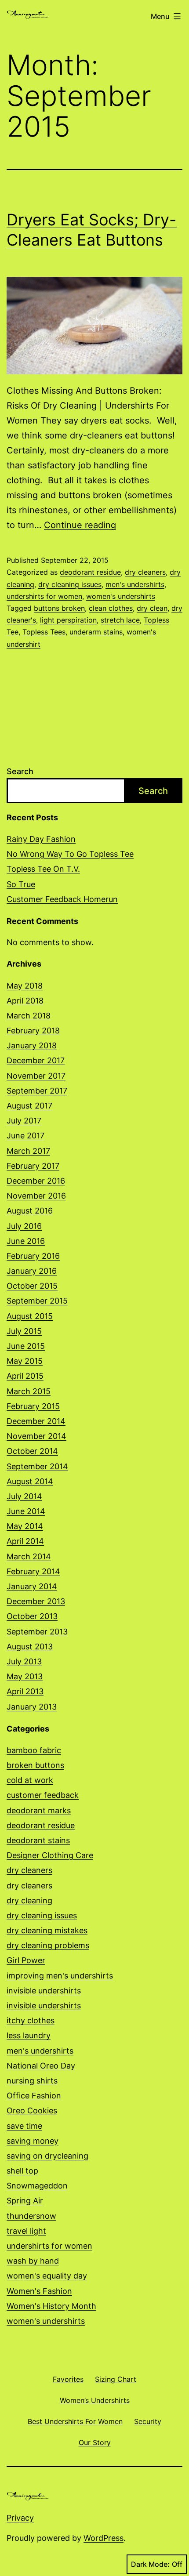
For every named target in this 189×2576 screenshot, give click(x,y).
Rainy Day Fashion (41, 839)
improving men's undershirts (60, 1976)
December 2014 (36, 1421)
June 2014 (26, 1511)
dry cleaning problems (48, 1945)
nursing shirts (32, 2081)
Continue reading (80, 525)
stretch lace (120, 620)
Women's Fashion (39, 2291)
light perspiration (68, 620)
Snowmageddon (37, 2186)
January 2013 (32, 1707)
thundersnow (31, 2216)
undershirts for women (44, 596)
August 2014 (30, 1481)
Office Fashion (34, 2096)
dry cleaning (29, 1900)
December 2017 (36, 1060)
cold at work (30, 1780)
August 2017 (29, 1106)
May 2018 (25, 986)
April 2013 (25, 1691)
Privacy (20, 2518)
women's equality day (47, 2276)
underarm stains (96, 632)
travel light (26, 2231)
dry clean (152, 608)
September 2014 (37, 1466)
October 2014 (32, 1451)
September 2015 (37, 1301)
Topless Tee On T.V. (43, 869)
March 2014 (29, 1556)
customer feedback (43, 1795)
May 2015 (25, 1361)
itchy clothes (31, 2020)
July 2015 (24, 1331)
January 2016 (32, 1271)
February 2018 (33, 1031)
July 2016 (24, 1226)
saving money (33, 2141)
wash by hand (33, 2261)
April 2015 (25, 1376)
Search (20, 771)
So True (21, 884)
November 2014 (36, 1436)
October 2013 (32, 1616)
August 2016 (30, 1211)
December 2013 (36, 1601)
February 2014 (33, 1571)
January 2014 (32, 1586)
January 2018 (32, 1045)
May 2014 (25, 1526)
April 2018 (25, 1001)
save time (24, 2126)
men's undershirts (135, 584)
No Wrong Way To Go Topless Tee (70, 854)
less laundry (29, 2035)
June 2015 (26, 1346)
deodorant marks (39, 1810)
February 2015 (33, 1406)
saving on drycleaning (47, 2156)
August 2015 (30, 1316)
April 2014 (25, 1541)
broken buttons (35, 1765)
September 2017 (37, 1091)
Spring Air (25, 2201)
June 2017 (25, 1136)
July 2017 (24, 1121)
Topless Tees (44, 632)
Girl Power (26, 1960)
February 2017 (33, 1166)
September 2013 (37, 1632)
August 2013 (30, 1647)
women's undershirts (121, 596)
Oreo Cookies (32, 2110)
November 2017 (36, 1076)
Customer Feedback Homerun (62, 899)
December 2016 (36, 1181)
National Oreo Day (41, 2066)
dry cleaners (145, 572)
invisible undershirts (44, 1991)
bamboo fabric (34, 1750)
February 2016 (33, 1256)
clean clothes (111, 608)
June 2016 (26, 1241)
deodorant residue (90, 572)
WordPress (104, 2538)
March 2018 (29, 1016)
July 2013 (24, 1661)
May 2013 (25, 1676)
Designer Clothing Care (50, 1855)
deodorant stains (38, 1840)
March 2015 (29, 1391)
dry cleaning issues (70, 584)
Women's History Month (51, 2306)
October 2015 (32, 1286)
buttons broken (59, 608)
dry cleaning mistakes (47, 1930)
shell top (22, 2171)
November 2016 (36, 1196)
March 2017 (28, 1151)
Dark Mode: (150, 2564)
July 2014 (24, 1496)
